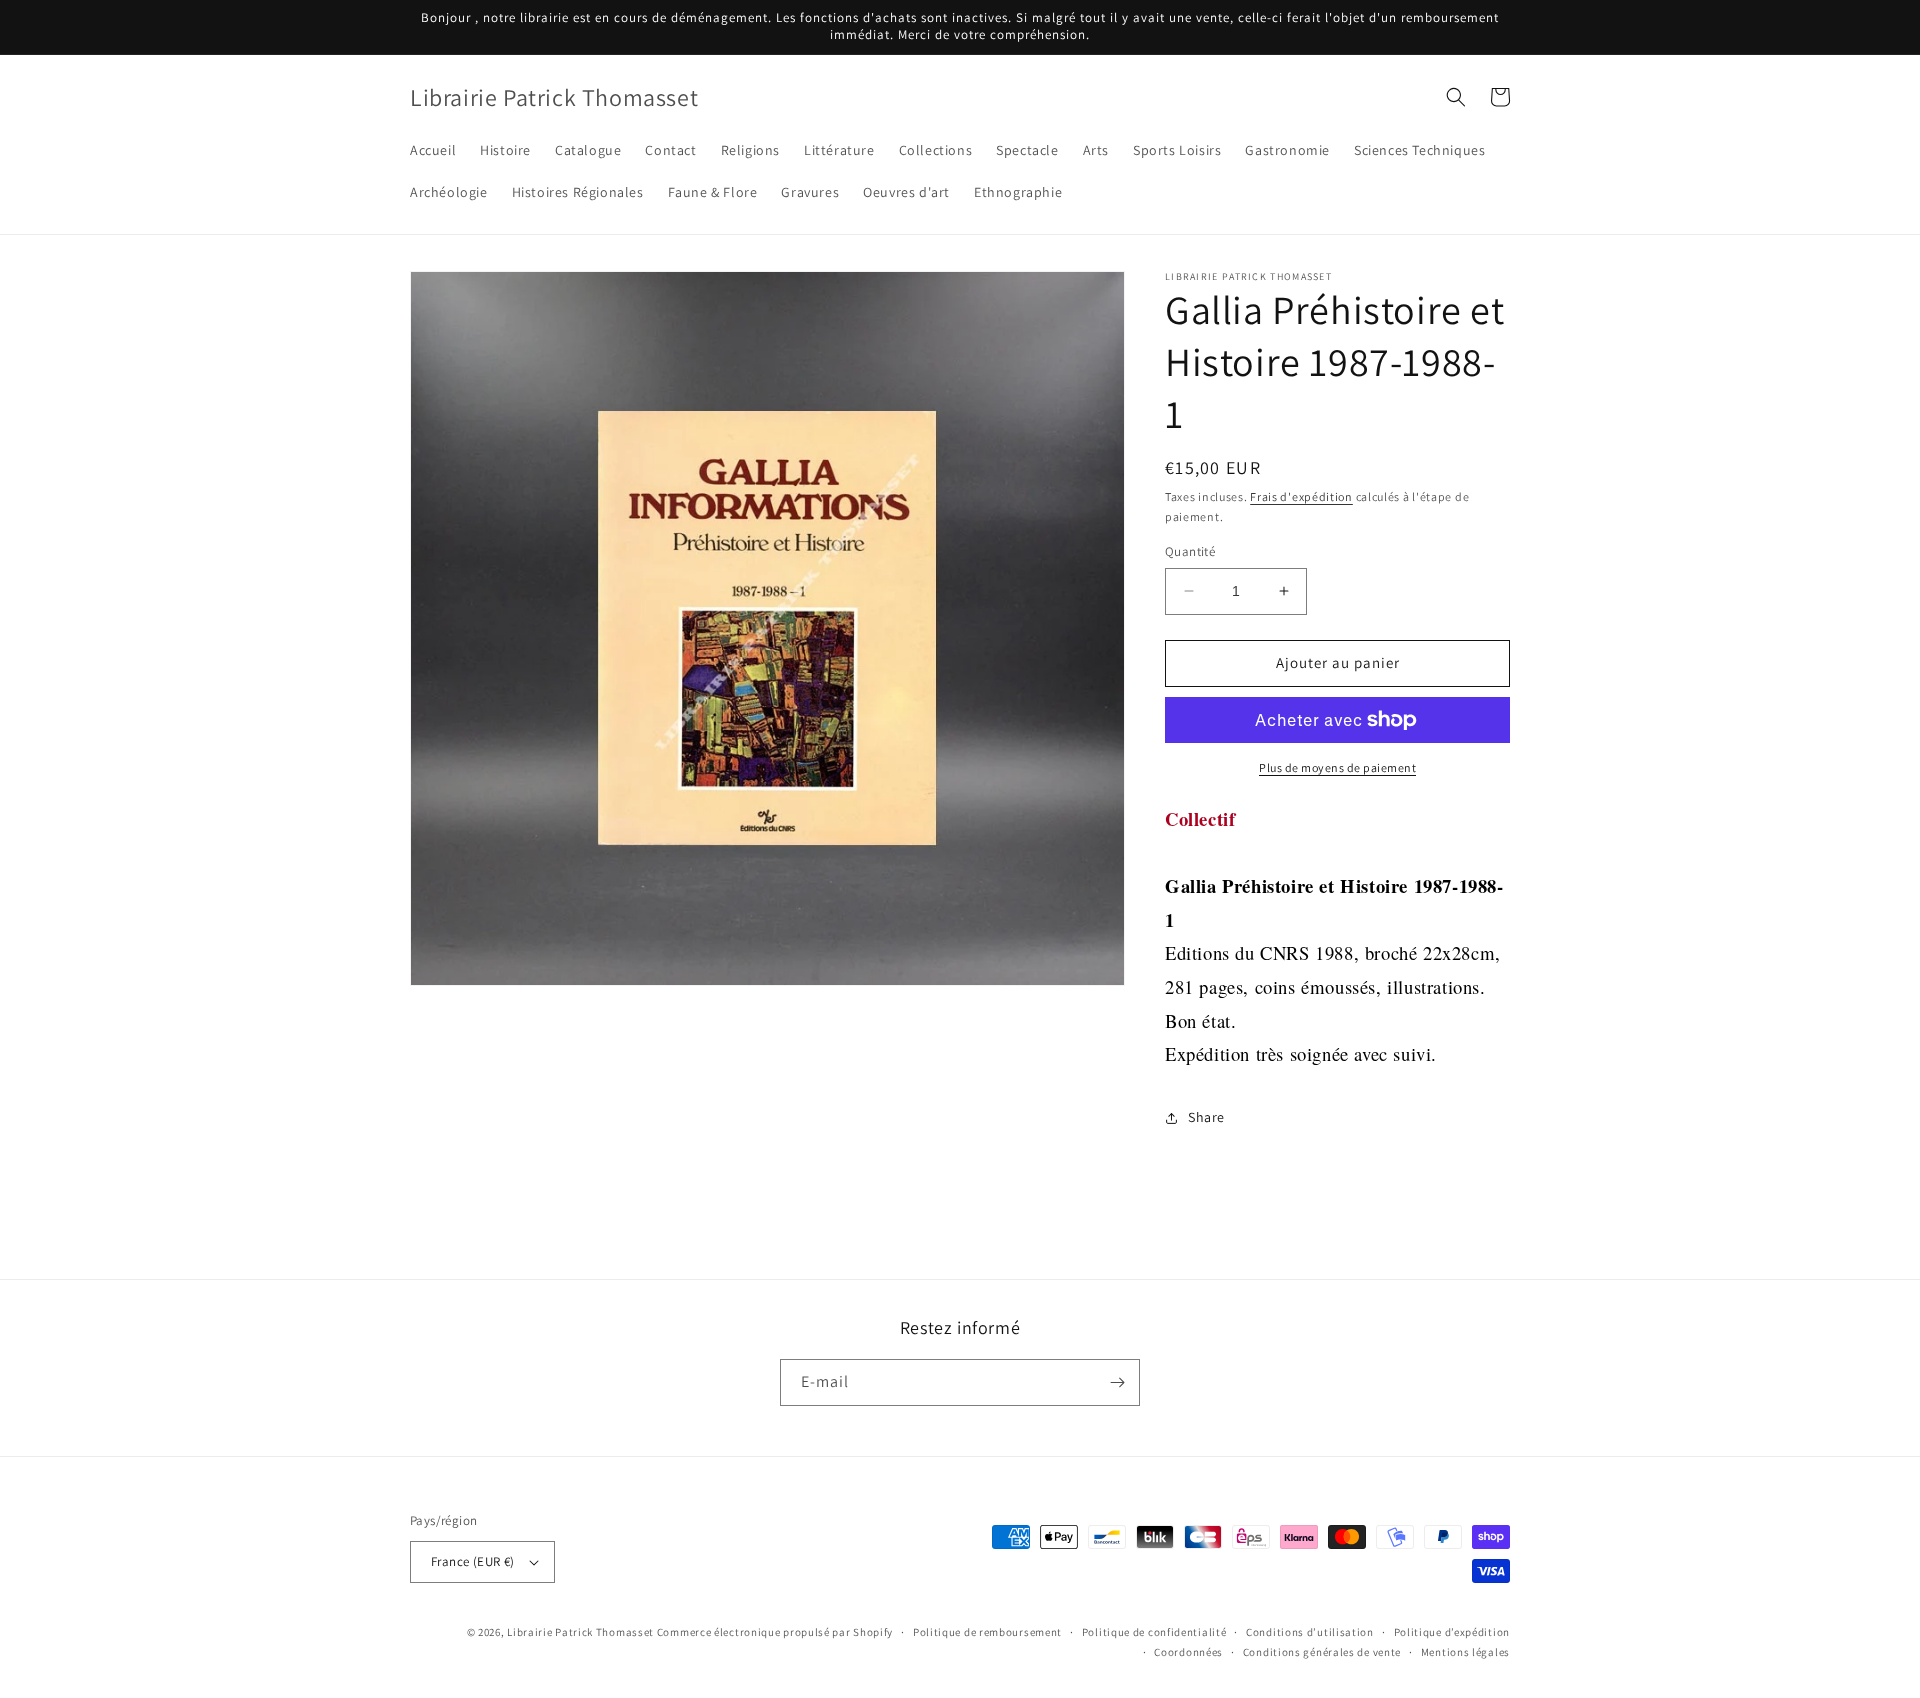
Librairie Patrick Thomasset (580, 1632)
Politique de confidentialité (1154, 1632)
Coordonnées (1188, 1652)
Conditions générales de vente (1322, 1652)
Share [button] (1206, 1117)
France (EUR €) (473, 1561)
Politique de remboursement (987, 1632)
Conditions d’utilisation (1310, 1632)
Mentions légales (1465, 1652)
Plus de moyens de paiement (1337, 767)
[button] (1456, 97)
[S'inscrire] (1117, 1382)
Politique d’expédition (1452, 1632)
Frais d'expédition (1301, 496)
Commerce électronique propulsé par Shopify (775, 1632)
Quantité (1190, 551)
